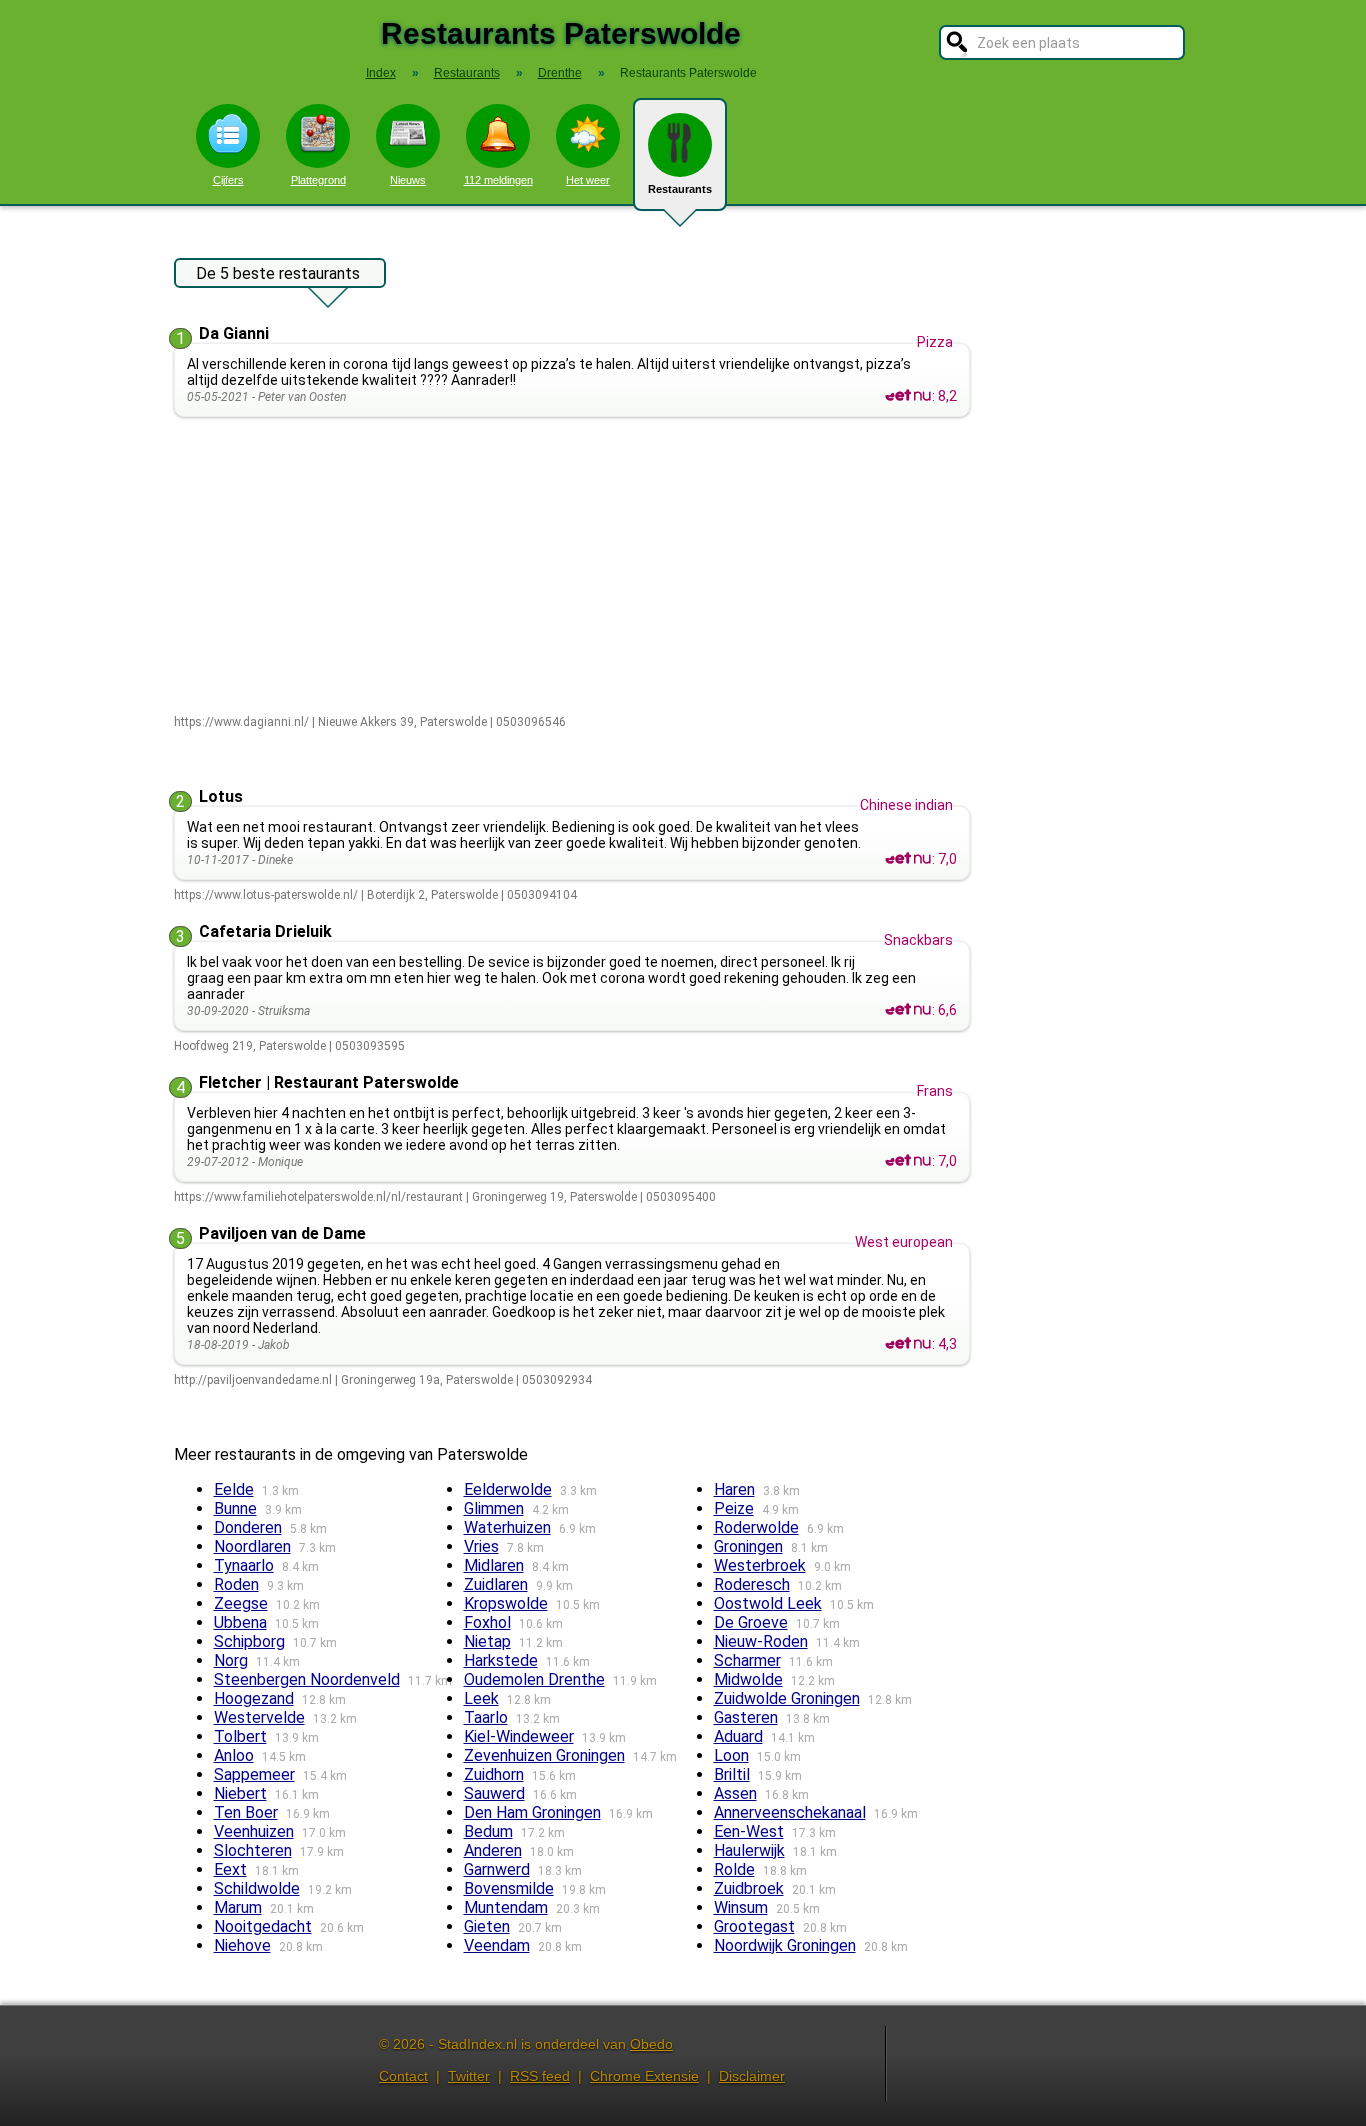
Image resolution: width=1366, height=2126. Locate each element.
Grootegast (754, 1926)
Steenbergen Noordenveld (307, 1679)
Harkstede (501, 1660)
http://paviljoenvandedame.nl (253, 1380)
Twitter (469, 2076)
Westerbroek (760, 1565)
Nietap (487, 1641)
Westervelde (259, 1717)
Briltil (732, 1774)
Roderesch (752, 1584)
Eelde (234, 1489)
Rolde (734, 1869)
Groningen (748, 1546)
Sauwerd (494, 1793)
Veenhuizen (254, 1831)
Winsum (741, 1907)
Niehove (242, 1945)
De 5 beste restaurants (278, 273)
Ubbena (240, 1622)
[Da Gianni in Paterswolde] (908, 396)
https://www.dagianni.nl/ (241, 722)
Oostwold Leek (768, 1603)
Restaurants (680, 189)
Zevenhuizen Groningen (544, 1755)
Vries (481, 1546)
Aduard (738, 1736)
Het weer (588, 180)
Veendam (497, 1945)
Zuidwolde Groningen (787, 1698)
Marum (238, 1907)
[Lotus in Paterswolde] (908, 859)
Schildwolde (257, 1888)
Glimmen (494, 1508)
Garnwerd (497, 1869)
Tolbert (240, 1736)
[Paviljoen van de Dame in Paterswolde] (908, 1344)
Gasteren (746, 1717)
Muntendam (506, 1907)
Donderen (248, 1527)
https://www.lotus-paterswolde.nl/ (266, 895)
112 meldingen (498, 180)
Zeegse (241, 1603)
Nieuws (408, 180)
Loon (731, 1755)
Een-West (749, 1831)
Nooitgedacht (263, 1926)
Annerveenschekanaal (790, 1812)
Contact (403, 2076)
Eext (230, 1869)
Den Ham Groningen (532, 1812)
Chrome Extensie (644, 2076)
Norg (231, 1660)
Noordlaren (252, 1546)
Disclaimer (752, 2076)
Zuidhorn (494, 1774)
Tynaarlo (244, 1565)
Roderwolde (756, 1527)
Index (381, 73)
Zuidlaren (496, 1584)
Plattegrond (318, 180)
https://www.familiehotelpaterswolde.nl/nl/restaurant (318, 1197)
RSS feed (540, 2076)
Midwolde (748, 1679)
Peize (734, 1508)
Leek (481, 1698)
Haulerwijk (749, 1850)
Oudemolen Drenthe (534, 1679)
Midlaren (494, 1565)
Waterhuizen (507, 1527)
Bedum (488, 1831)
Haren (734, 1489)
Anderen (493, 1850)
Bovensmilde (509, 1888)
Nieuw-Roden (761, 1641)
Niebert (240, 1793)
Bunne (235, 1508)
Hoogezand (254, 1698)
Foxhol (487, 1622)
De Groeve (751, 1622)
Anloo (234, 1755)
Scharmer (747, 1660)
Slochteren (253, 1850)
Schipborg (249, 1641)
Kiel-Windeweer (519, 1736)
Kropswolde (506, 1603)
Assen (735, 1793)
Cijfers (228, 180)
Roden (236, 1584)
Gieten (487, 1926)
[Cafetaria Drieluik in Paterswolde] (908, 1010)
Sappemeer (254, 1774)
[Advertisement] (576, 567)
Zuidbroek (749, 1888)
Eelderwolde (508, 1489)
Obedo (651, 2044)
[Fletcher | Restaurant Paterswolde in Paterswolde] (908, 1161)
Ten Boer (246, 1812)
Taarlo (486, 1717)
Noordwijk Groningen (785, 1945)
